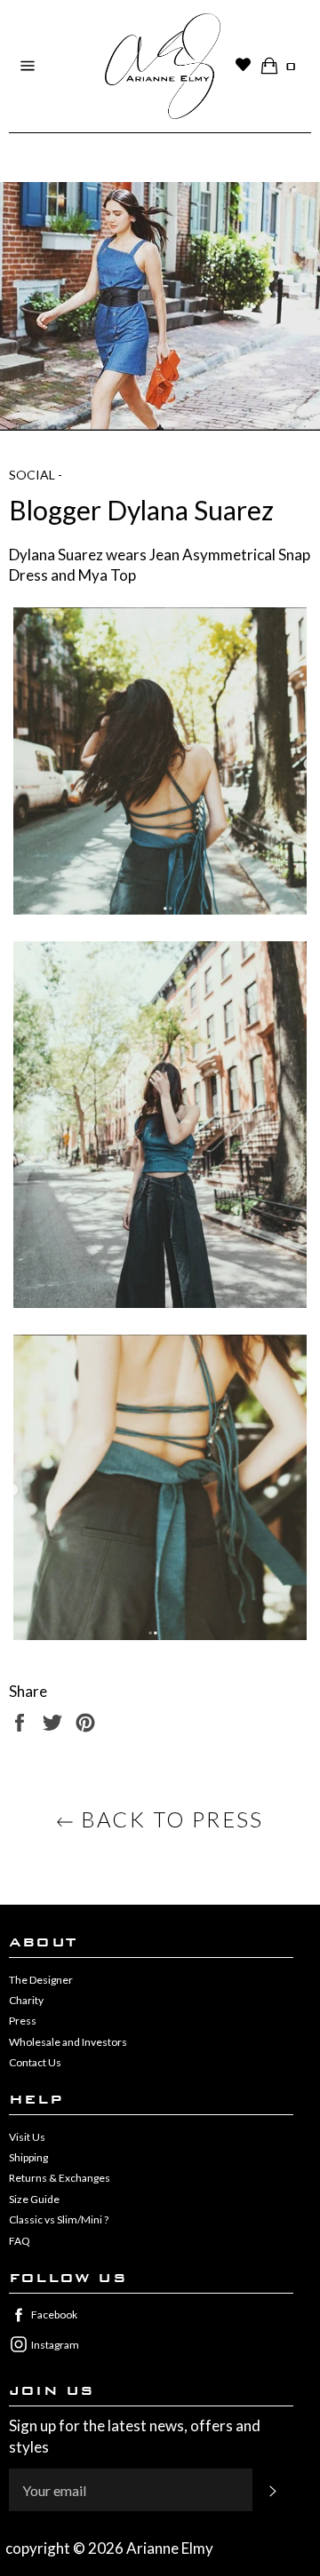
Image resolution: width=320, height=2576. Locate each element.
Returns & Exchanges (60, 2178)
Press (23, 2021)
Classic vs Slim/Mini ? (59, 2219)
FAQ (20, 2241)
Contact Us (35, 2062)
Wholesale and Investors (68, 2042)
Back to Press (169, 1819)
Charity (26, 2000)
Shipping (28, 2157)
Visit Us (27, 2137)
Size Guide (34, 2199)
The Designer (41, 1980)
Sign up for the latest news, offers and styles (135, 2436)
